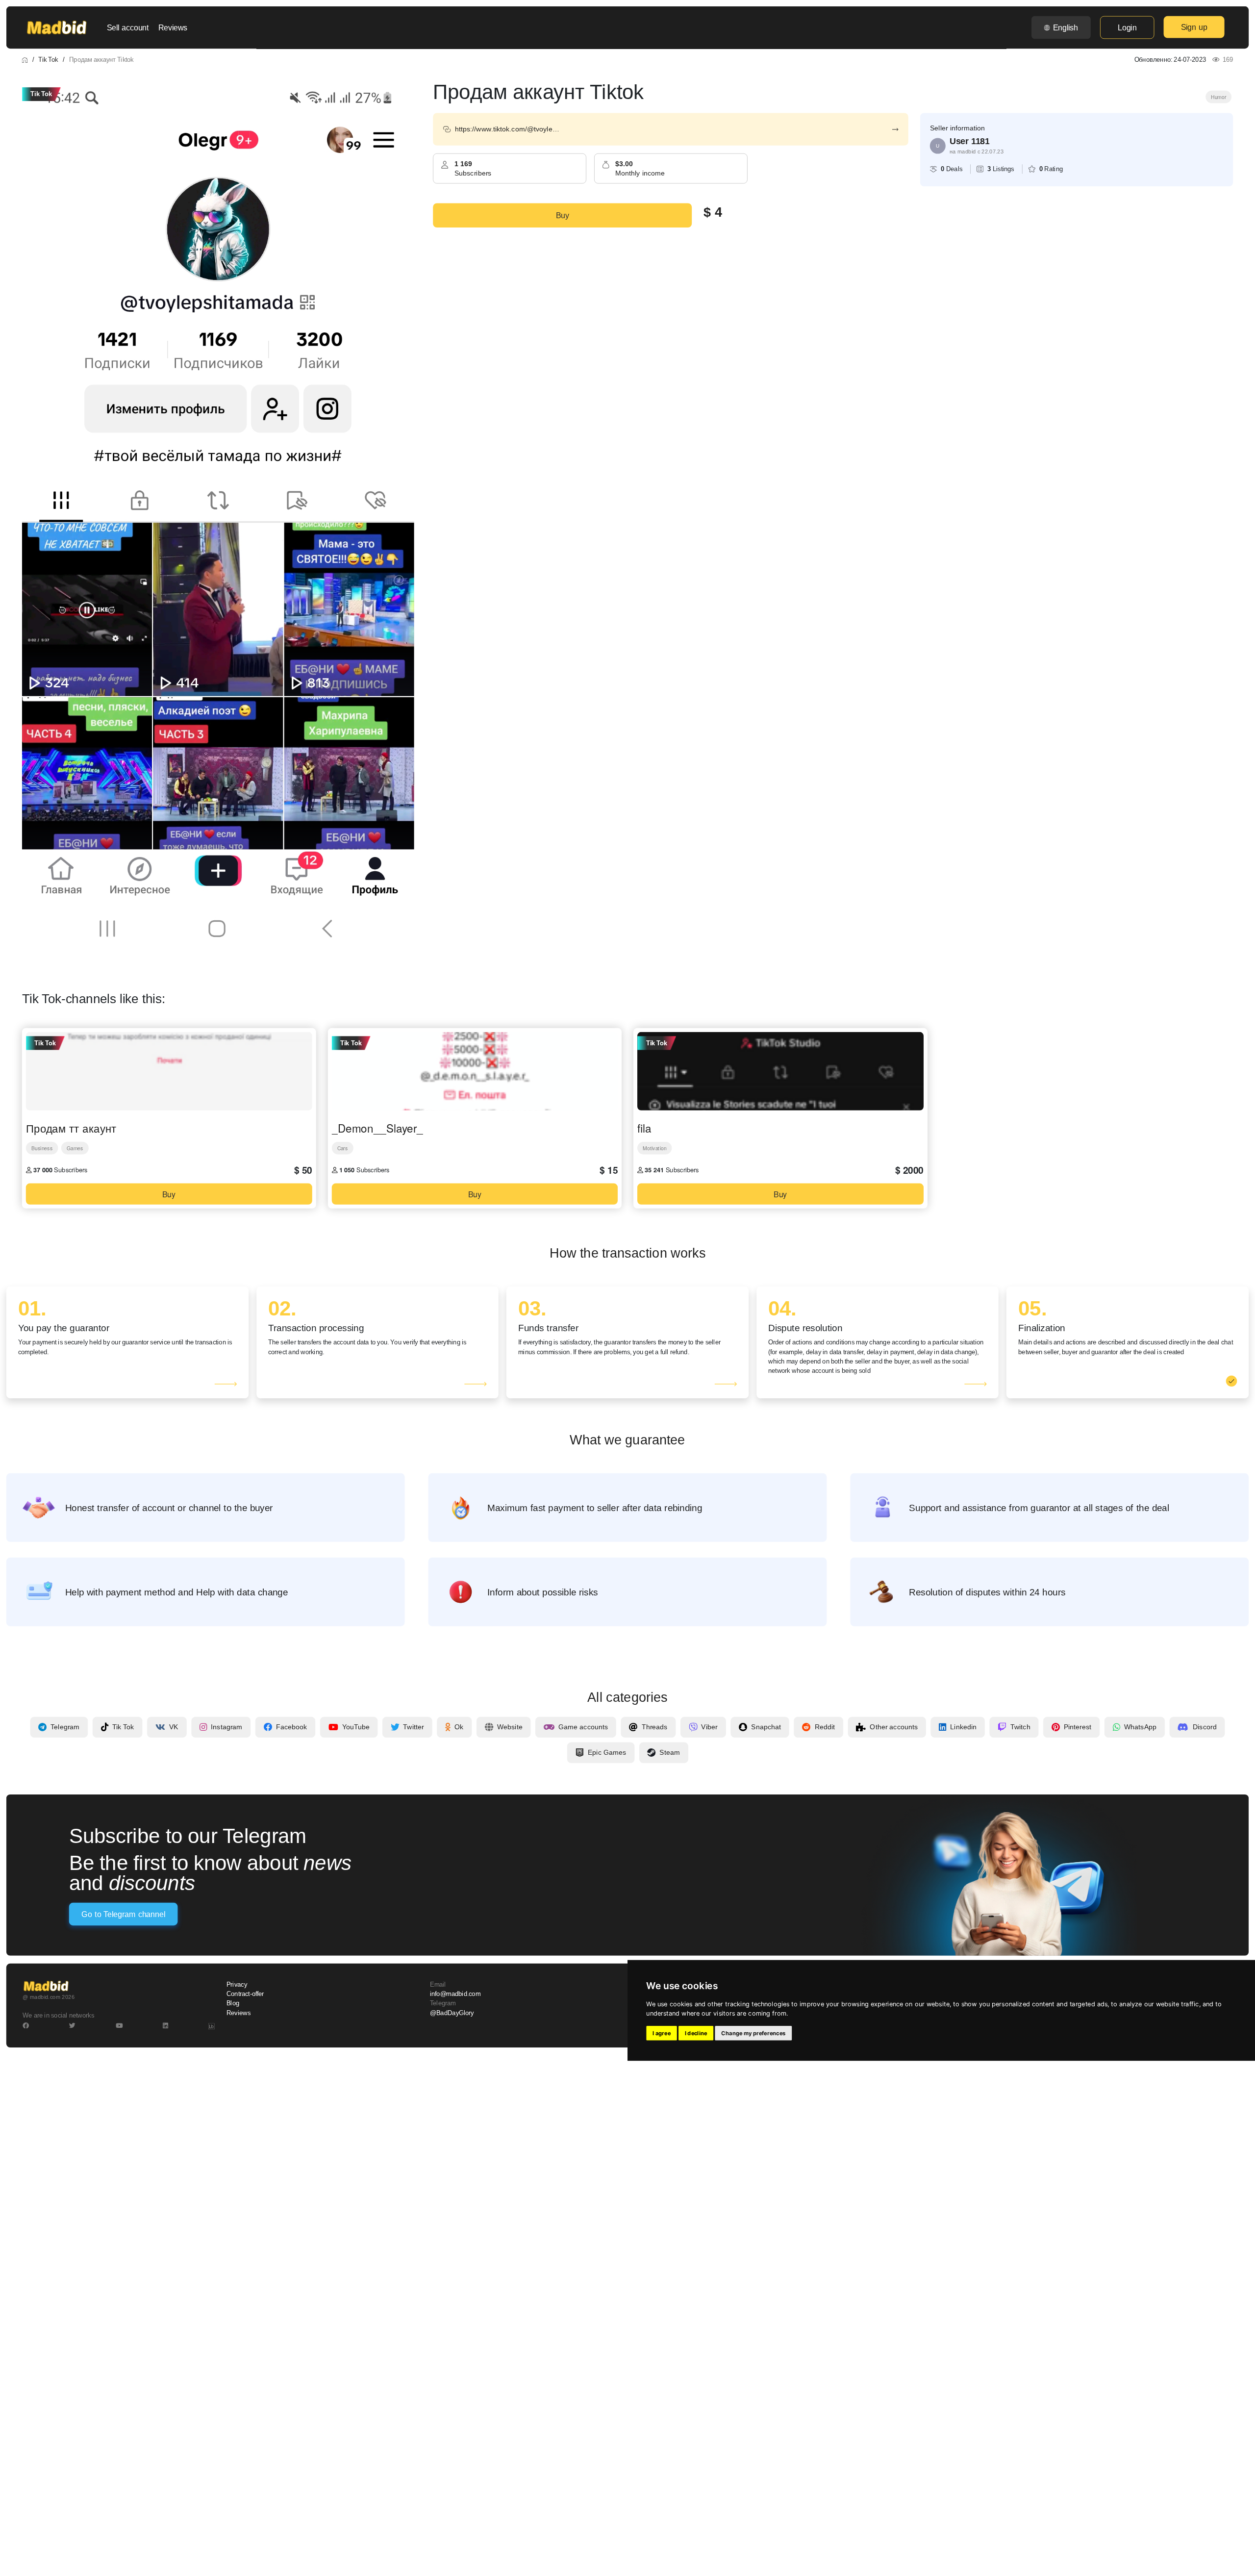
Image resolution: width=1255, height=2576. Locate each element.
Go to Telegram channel (123, 1914)
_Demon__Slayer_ (377, 1128)
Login (1127, 27)
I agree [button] (662, 2033)
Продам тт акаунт (71, 1128)
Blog (233, 2003)
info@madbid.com (455, 1994)
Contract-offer (245, 1994)
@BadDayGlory (452, 2013)
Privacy (237, 1985)
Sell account (128, 27)
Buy (563, 215)
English (1066, 27)
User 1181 (970, 141)
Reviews (173, 27)
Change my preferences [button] (753, 2033)
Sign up (1194, 27)
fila (644, 1128)
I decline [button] (696, 2033)
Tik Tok (48, 59)
